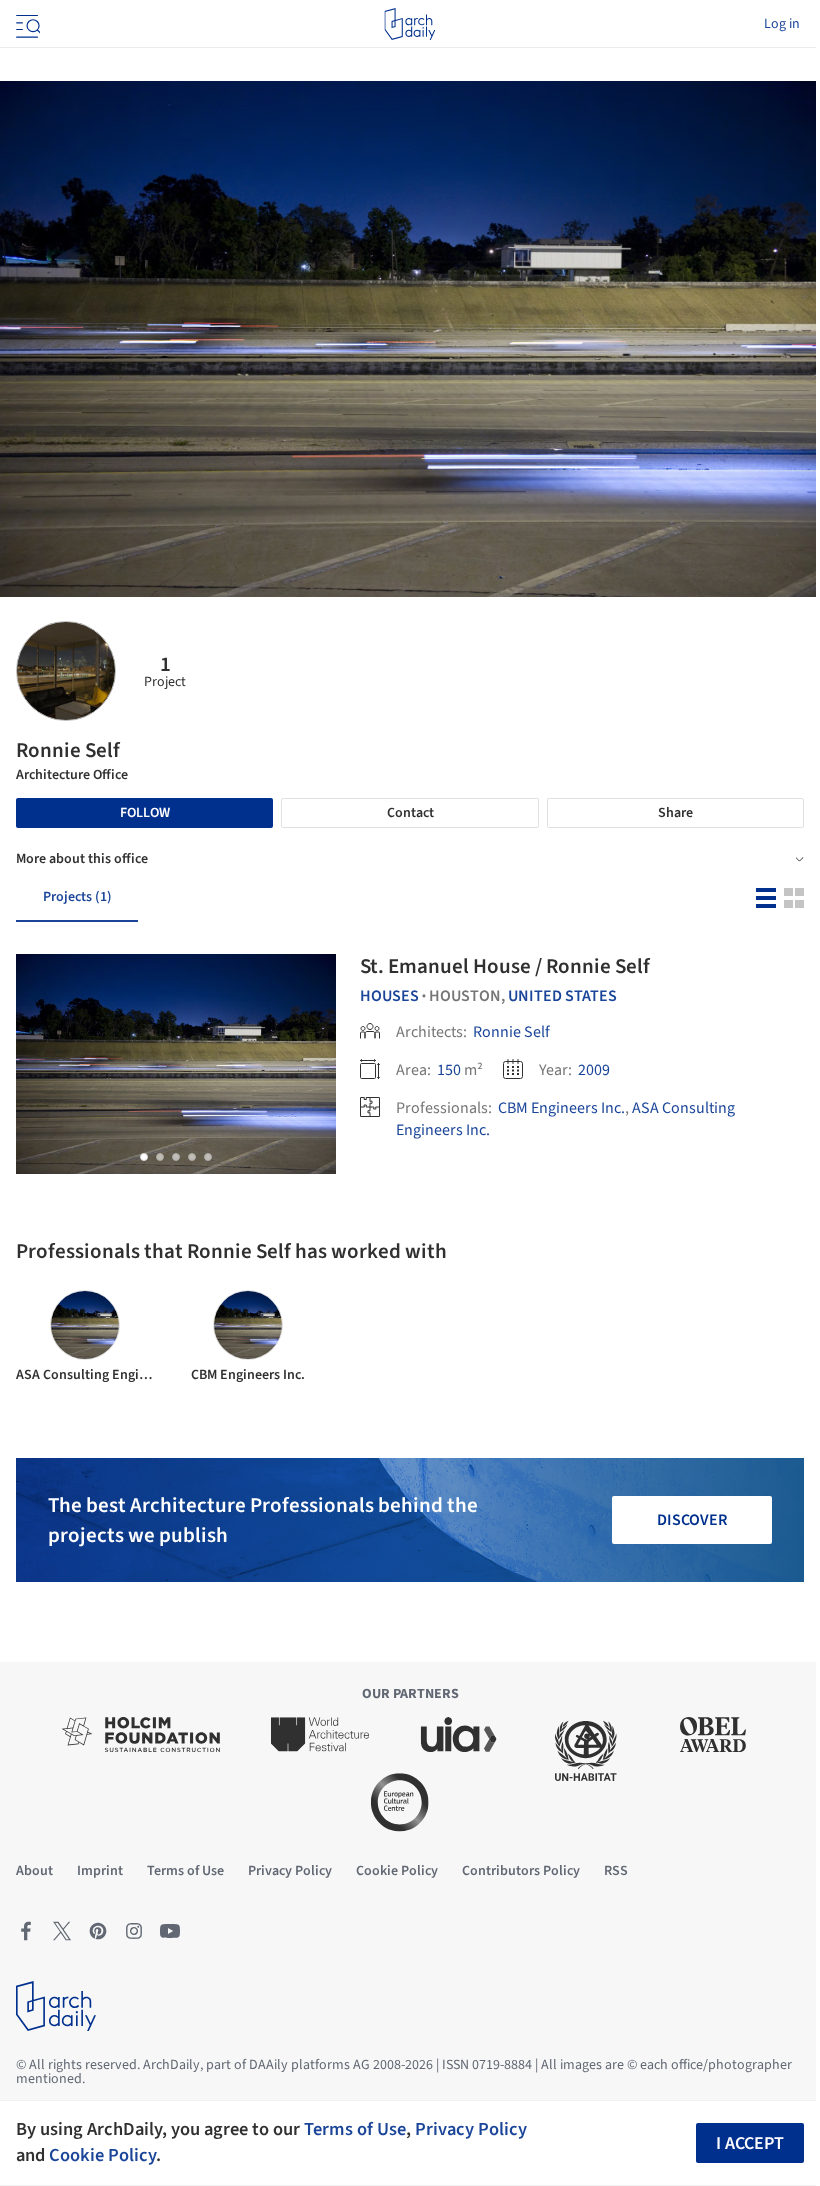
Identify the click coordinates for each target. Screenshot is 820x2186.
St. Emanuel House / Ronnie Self (505, 966)
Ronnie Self (511, 1032)
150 (449, 1070)
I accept (750, 2143)
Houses (389, 996)
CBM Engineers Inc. (561, 1108)
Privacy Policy (471, 2129)
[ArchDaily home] (409, 24)
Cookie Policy (102, 2155)
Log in (782, 24)
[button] (144, 1157)
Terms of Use (355, 2129)
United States (562, 996)
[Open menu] (26, 24)
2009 (594, 1070)
